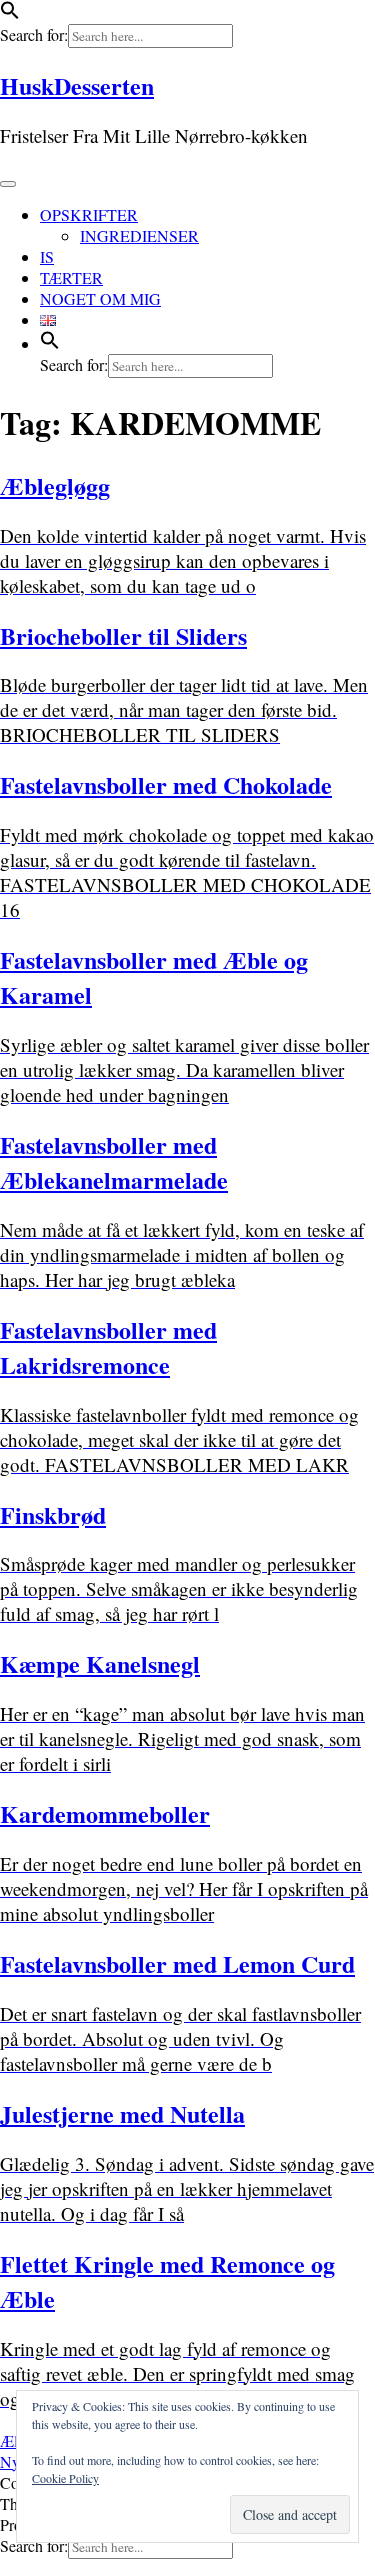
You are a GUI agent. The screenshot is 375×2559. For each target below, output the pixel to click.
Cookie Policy (65, 2478)
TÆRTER (71, 277)
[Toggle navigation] (8, 184)
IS (47, 256)
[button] (10, 13)
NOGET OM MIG (100, 298)
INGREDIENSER (139, 235)
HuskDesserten (77, 85)
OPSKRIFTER (89, 214)
